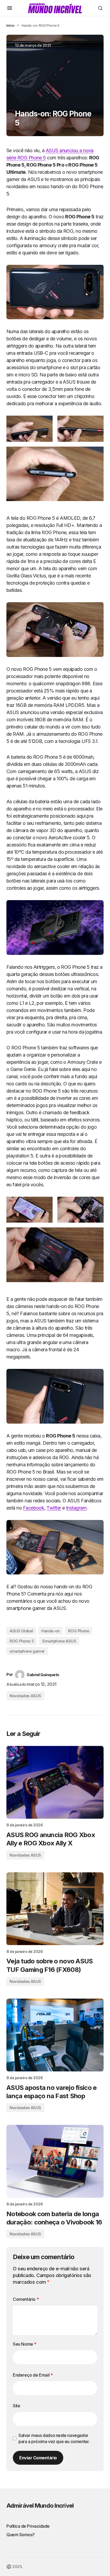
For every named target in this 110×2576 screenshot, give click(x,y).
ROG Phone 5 (22, 1641)
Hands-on (50, 1631)
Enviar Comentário (38, 2458)
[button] (10, 8)
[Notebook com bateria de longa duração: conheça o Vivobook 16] (55, 2161)
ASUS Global (21, 1631)
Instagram (76, 1508)
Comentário (26, 2299)
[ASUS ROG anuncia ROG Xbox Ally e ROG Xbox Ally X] (55, 1782)
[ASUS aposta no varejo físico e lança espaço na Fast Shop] (55, 2035)
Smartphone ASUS (59, 1641)
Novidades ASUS (25, 1696)
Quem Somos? (21, 2535)
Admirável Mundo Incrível (40, 2506)
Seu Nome (25, 2344)
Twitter (54, 1508)
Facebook (34, 1508)
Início (11, 25)
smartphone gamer (27, 1651)
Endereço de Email (33, 2375)
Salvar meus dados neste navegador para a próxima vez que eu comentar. (54, 2438)
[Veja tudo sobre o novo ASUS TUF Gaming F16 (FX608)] (55, 1909)
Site (16, 2406)
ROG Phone (78, 1631)
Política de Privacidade (28, 2526)
